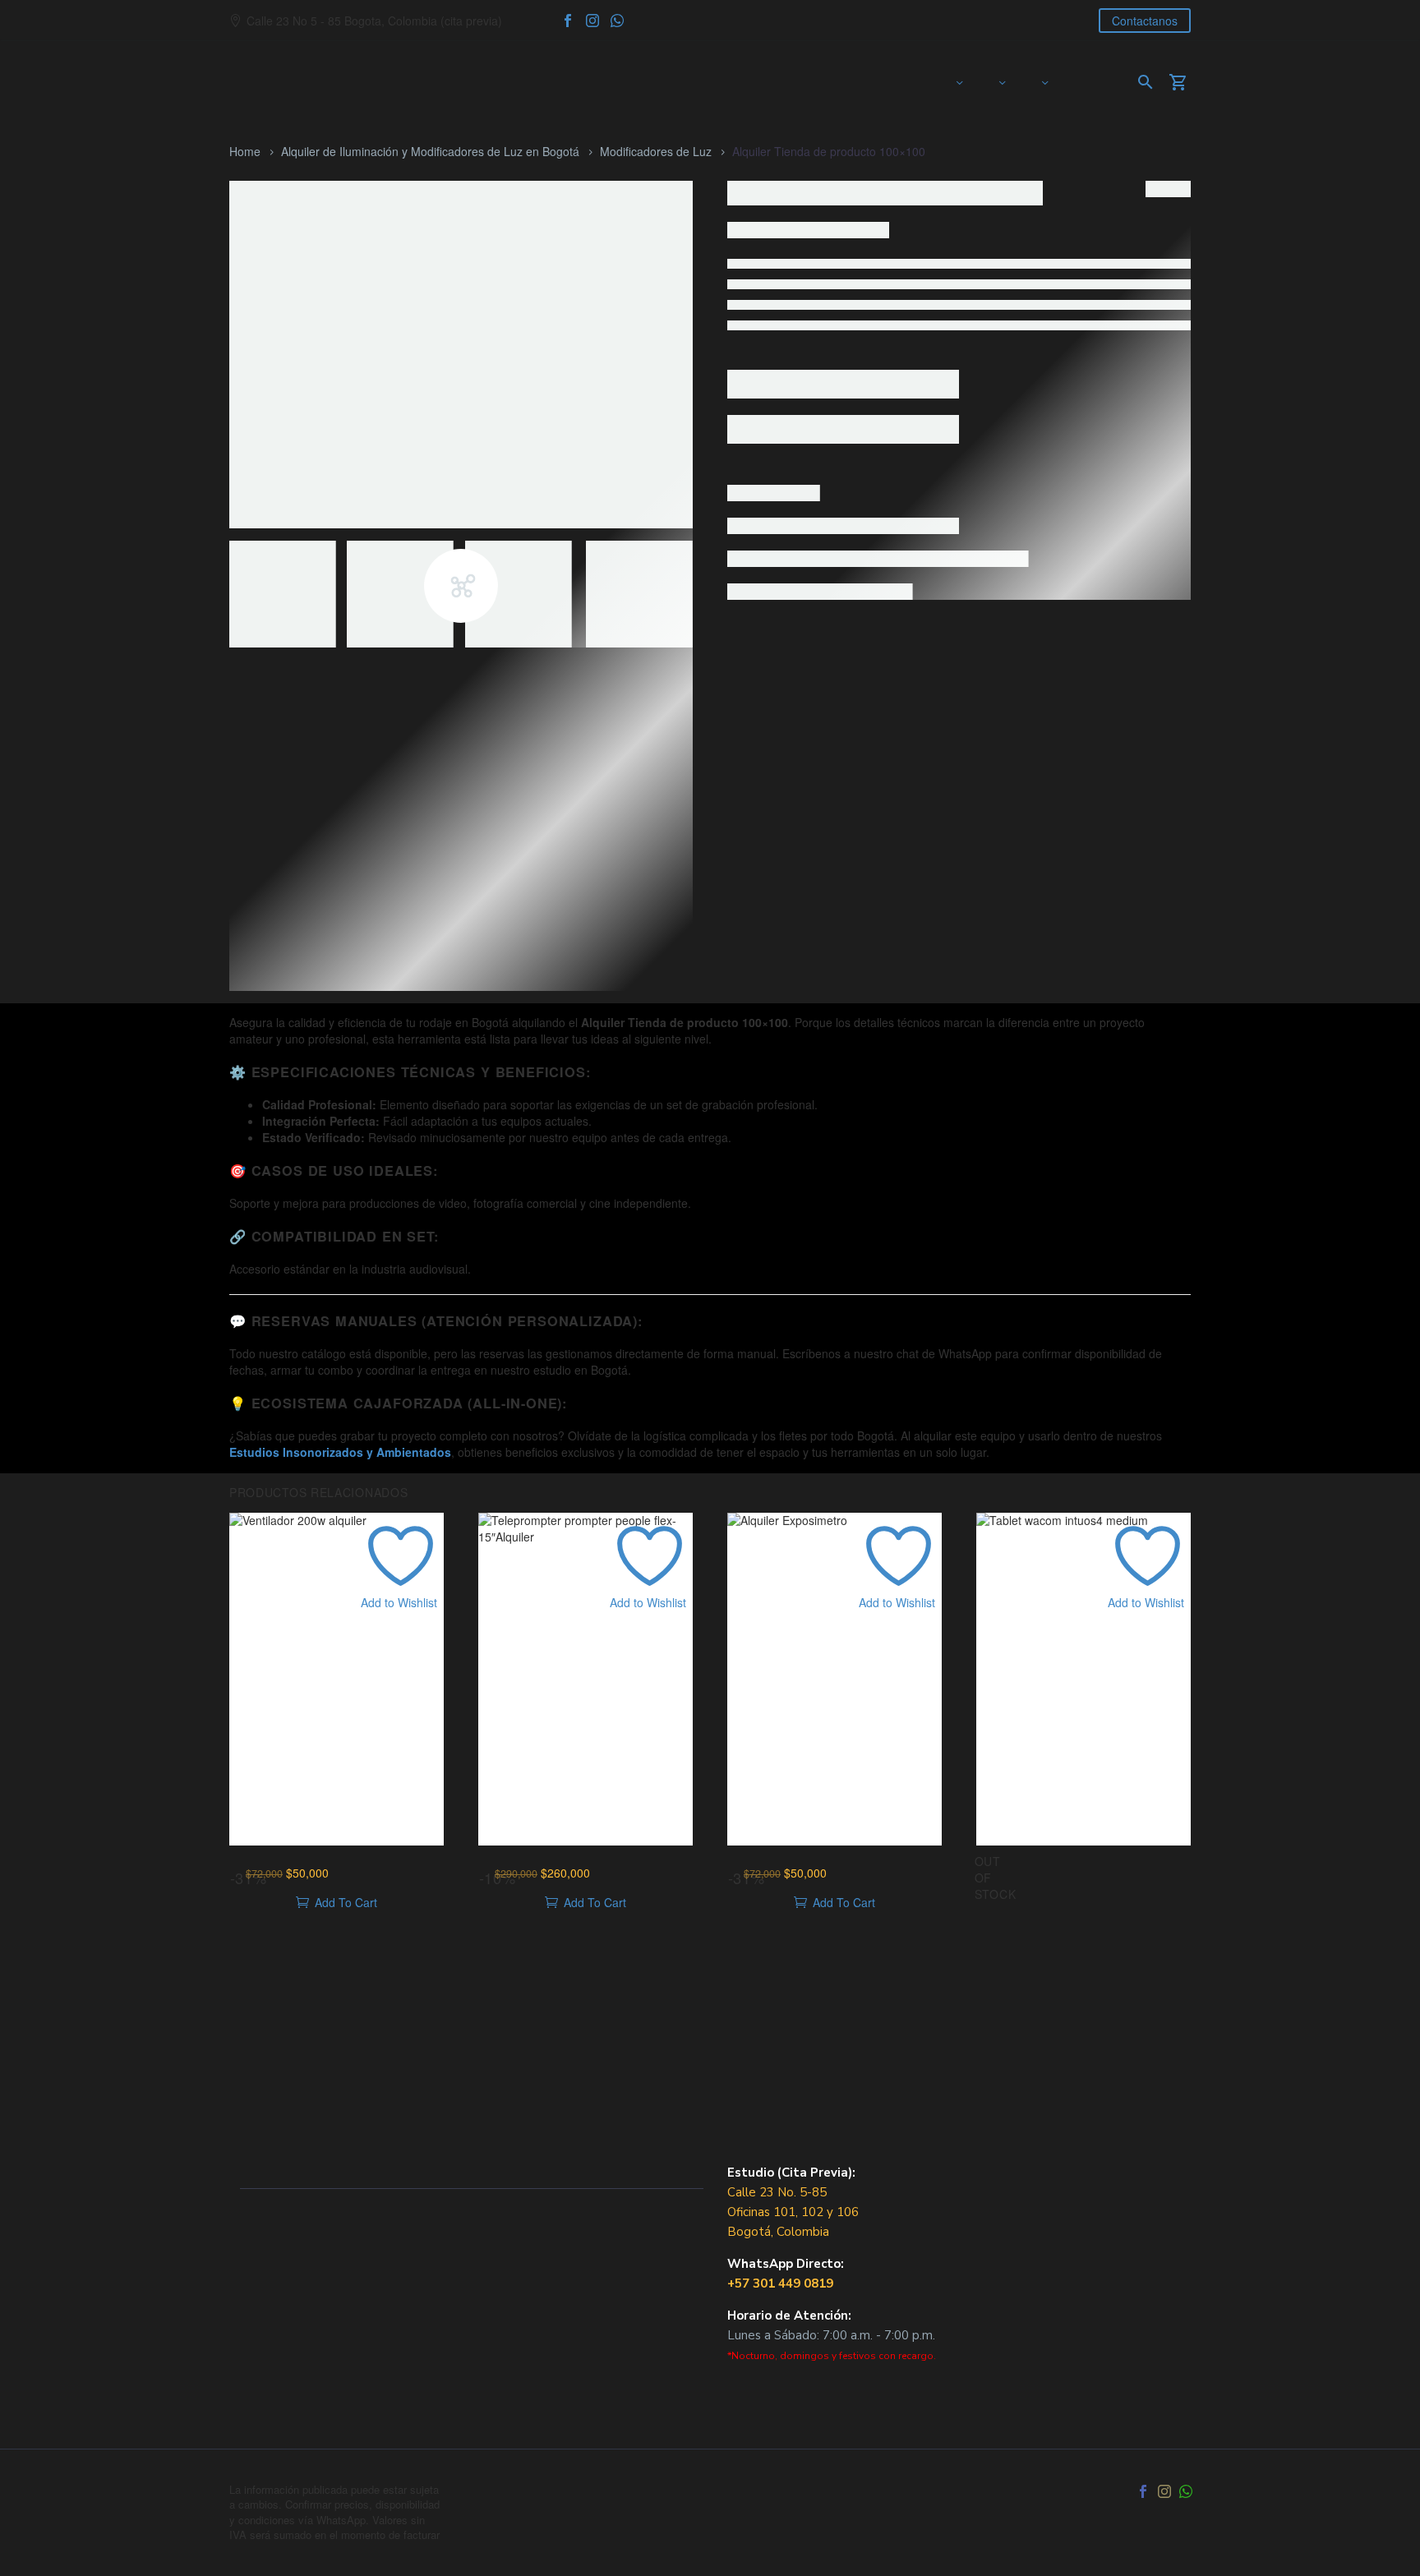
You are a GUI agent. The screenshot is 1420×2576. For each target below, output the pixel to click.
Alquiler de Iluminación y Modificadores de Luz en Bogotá (430, 151)
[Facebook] (568, 21)
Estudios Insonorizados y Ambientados (340, 1452)
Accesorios (937, 639)
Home (245, 151)
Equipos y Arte (1002, 82)
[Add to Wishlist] (744, 578)
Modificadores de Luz (656, 151)
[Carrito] (1185, 82)
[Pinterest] (825, 706)
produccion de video (1049, 657)
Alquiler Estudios (959, 82)
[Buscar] (1143, 82)
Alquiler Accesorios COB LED (1048, 639)
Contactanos (1145, 21)
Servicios (1044, 82)
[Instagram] (592, 21)
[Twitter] (800, 706)
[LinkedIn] (850, 706)
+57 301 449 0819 (780, 2283)
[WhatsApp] (617, 21)
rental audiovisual (782, 682)
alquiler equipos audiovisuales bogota (869, 657)
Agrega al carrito (813, 505)
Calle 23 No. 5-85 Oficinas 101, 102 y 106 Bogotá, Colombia (793, 2212)
